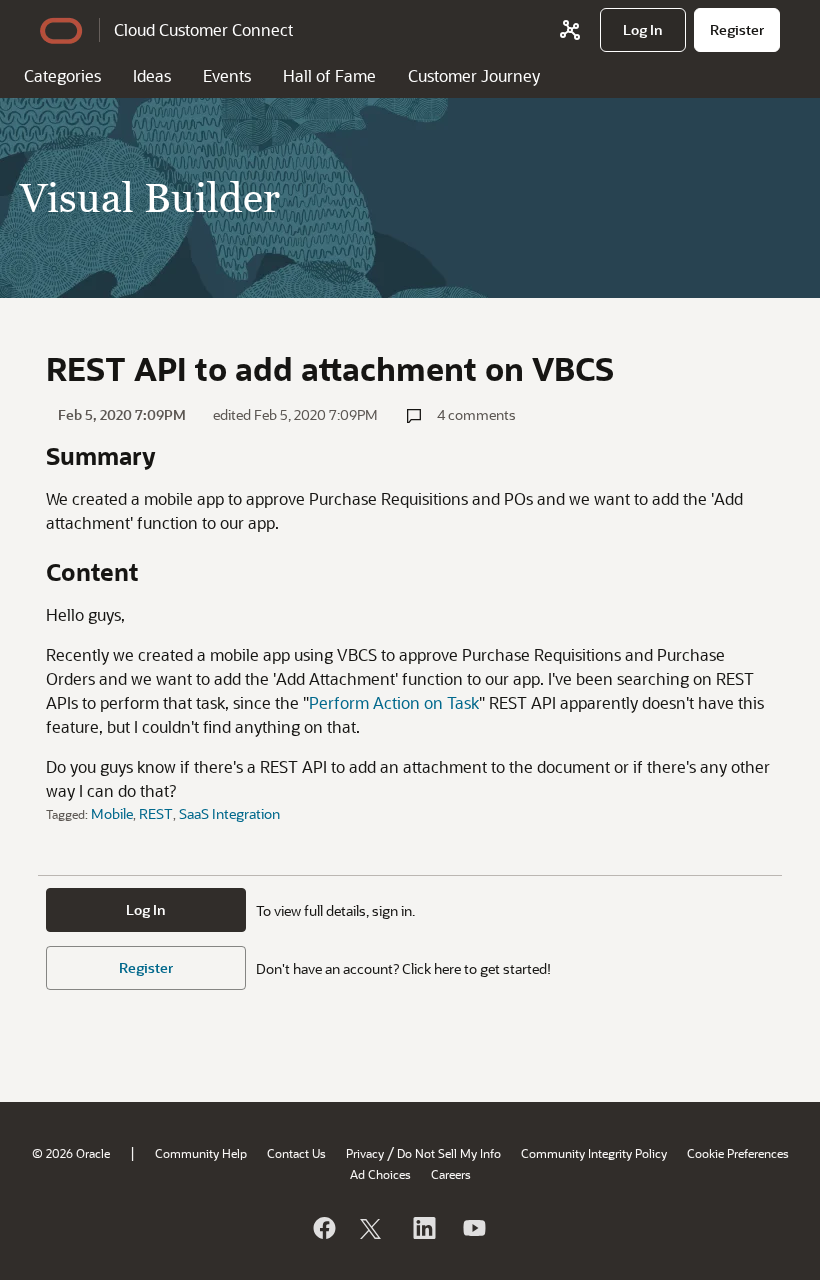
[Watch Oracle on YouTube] (473, 1228)
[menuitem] (643, 30)
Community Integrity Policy (594, 1153)
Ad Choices (380, 1174)
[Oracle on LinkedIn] (423, 1228)
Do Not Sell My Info (449, 1153)
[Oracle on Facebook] (323, 1228)
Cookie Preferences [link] (738, 1153)
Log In (146, 909)
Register (146, 967)
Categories (62, 75)
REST (156, 813)
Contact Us (296, 1153)
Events (227, 75)
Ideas (152, 75)
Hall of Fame (329, 75)
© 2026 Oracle (71, 1153)
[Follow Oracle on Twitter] (373, 1228)
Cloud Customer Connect (203, 29)
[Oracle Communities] (570, 30)
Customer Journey (474, 75)
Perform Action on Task (394, 702)
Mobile (112, 813)
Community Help (201, 1153)
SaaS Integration (229, 813)
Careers (451, 1174)
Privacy (365, 1153)
